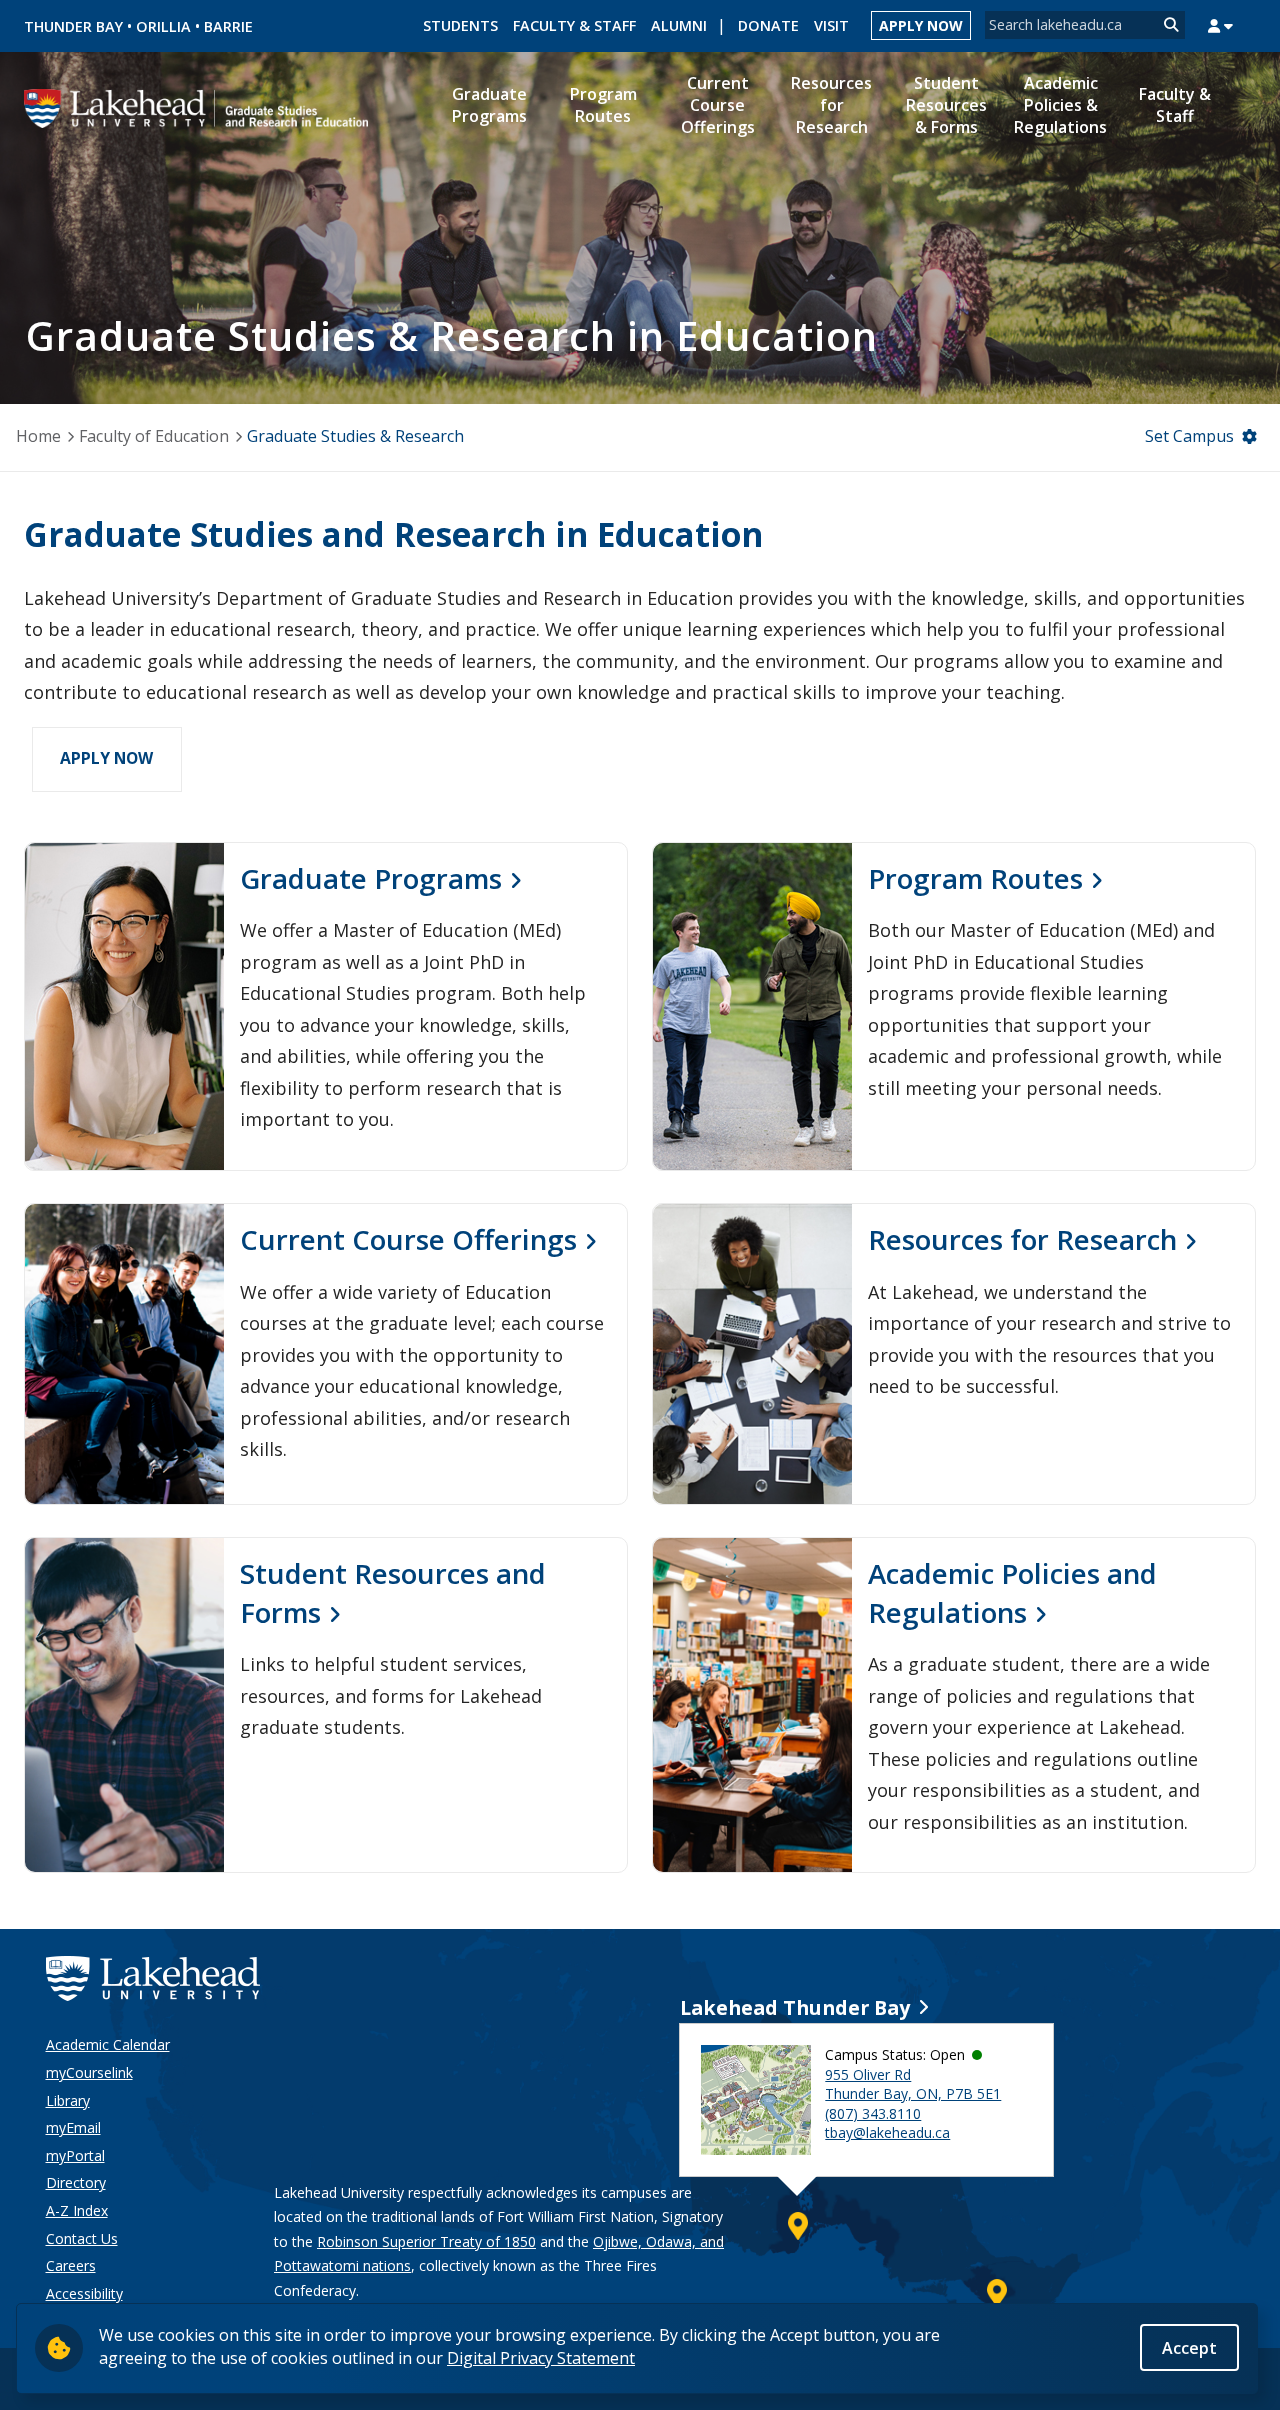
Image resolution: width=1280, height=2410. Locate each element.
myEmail (73, 2127)
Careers (71, 2265)
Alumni (679, 25)
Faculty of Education (154, 436)
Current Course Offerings (408, 1239)
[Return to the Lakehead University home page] (196, 107)
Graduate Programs (371, 878)
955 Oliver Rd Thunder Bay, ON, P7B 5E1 (913, 2084)
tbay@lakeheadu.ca (887, 2132)
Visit (831, 25)
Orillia (163, 26)
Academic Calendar (108, 2044)
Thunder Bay (73, 26)
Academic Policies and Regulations (1012, 1592)
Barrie (228, 26)
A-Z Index (77, 2210)
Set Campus (1189, 436)
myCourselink (89, 2072)
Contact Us (82, 2238)
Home (38, 436)
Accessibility (84, 2293)
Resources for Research (1022, 1239)
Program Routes (975, 878)
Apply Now (921, 25)
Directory (76, 2182)
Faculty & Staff (574, 25)
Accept (1189, 2347)
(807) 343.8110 (873, 2113)
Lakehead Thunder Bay (795, 2007)
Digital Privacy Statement (541, 2357)
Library (68, 2100)
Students (460, 25)
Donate (768, 25)
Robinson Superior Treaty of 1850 (426, 2241)
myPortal (75, 2155)
